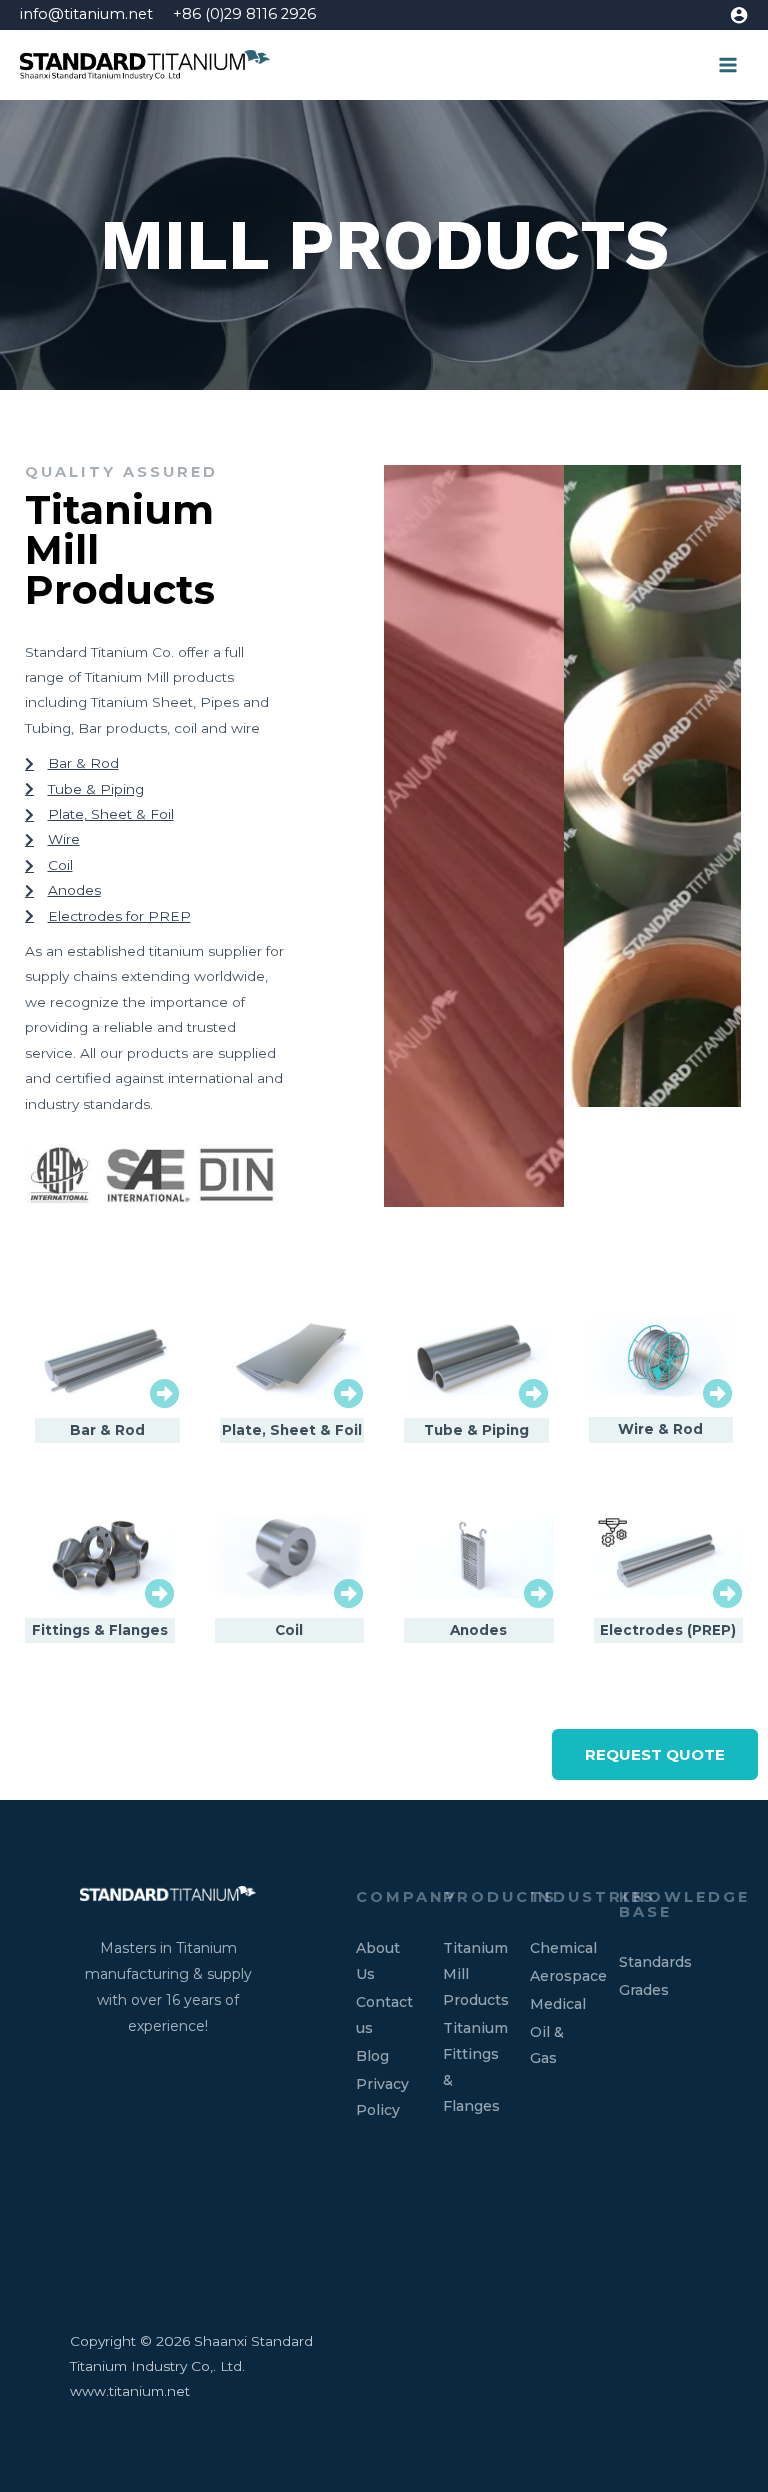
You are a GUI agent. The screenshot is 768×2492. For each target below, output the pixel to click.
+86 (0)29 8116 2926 (244, 14)
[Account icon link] (739, 15)
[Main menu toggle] (728, 65)
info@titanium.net (86, 14)
